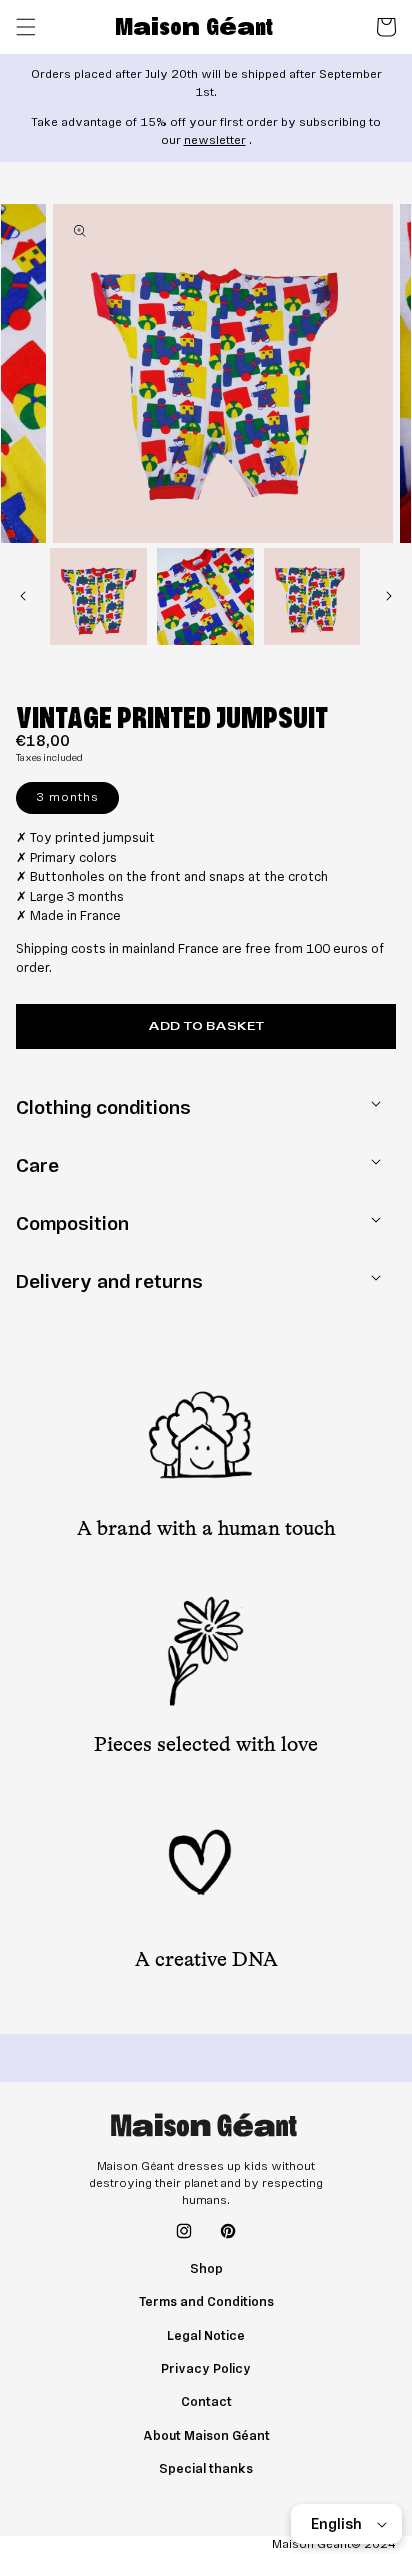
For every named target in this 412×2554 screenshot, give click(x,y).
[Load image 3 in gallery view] (312, 596)
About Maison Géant (206, 2436)
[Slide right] (389, 596)
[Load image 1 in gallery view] (98, 596)
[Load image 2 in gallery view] (205, 596)
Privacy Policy (206, 2369)
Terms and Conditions (206, 2302)
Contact (206, 2402)
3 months (67, 797)
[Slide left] (23, 596)
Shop (206, 2269)
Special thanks (206, 2469)
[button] (26, 27)
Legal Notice (206, 2336)
